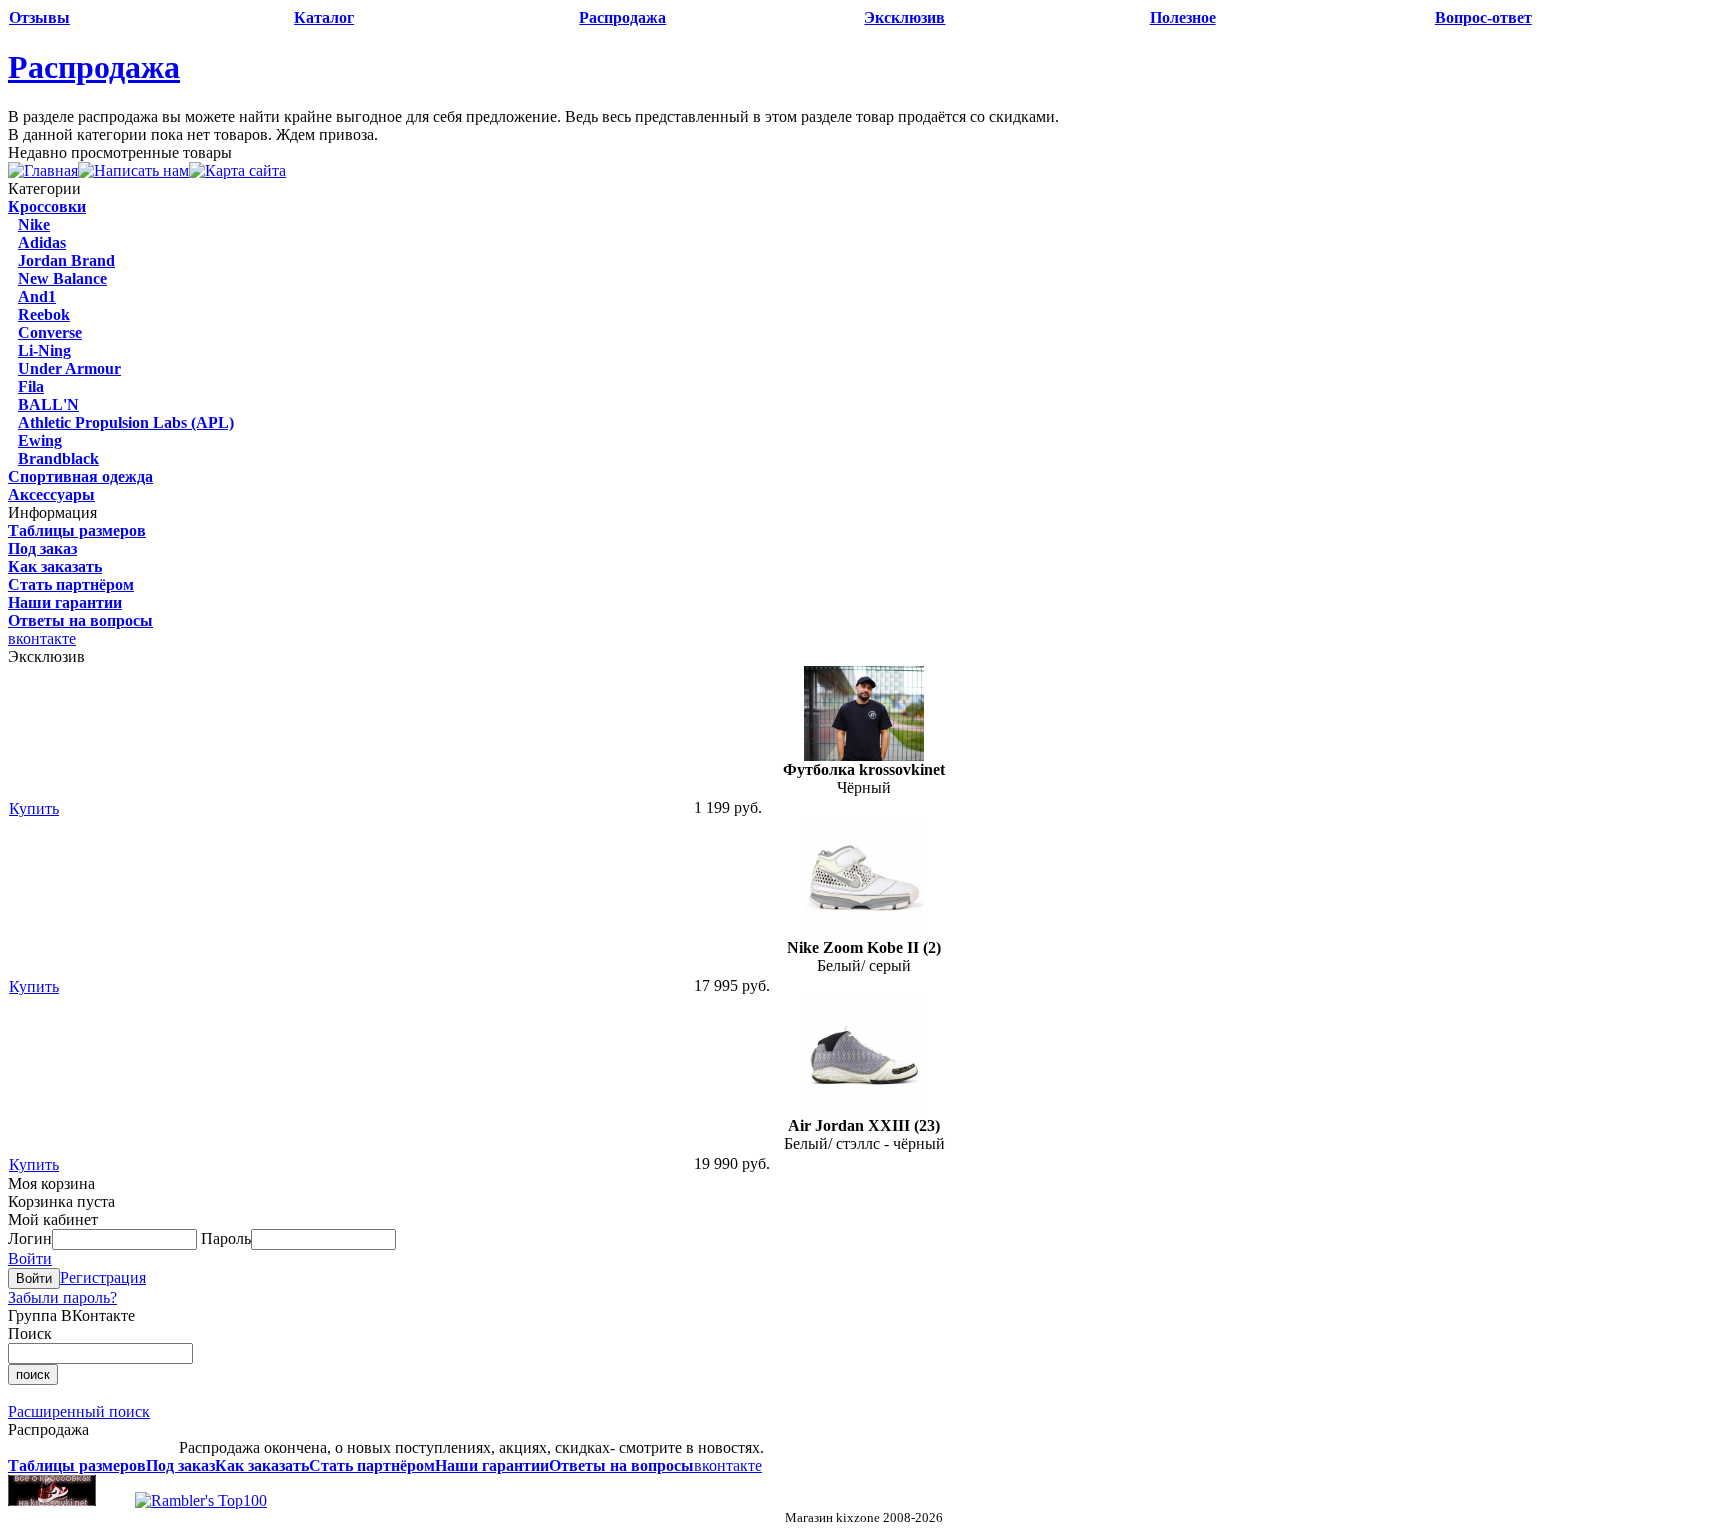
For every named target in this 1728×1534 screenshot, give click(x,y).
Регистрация (103, 1277)
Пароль (226, 1238)
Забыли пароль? (62, 1297)
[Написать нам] (133, 170)
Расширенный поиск (79, 1411)
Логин (30, 1238)
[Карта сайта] (237, 170)
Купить (34, 808)
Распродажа (94, 67)
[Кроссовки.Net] (52, 1500)
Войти (30, 1258)
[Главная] (43, 170)
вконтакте (42, 638)
